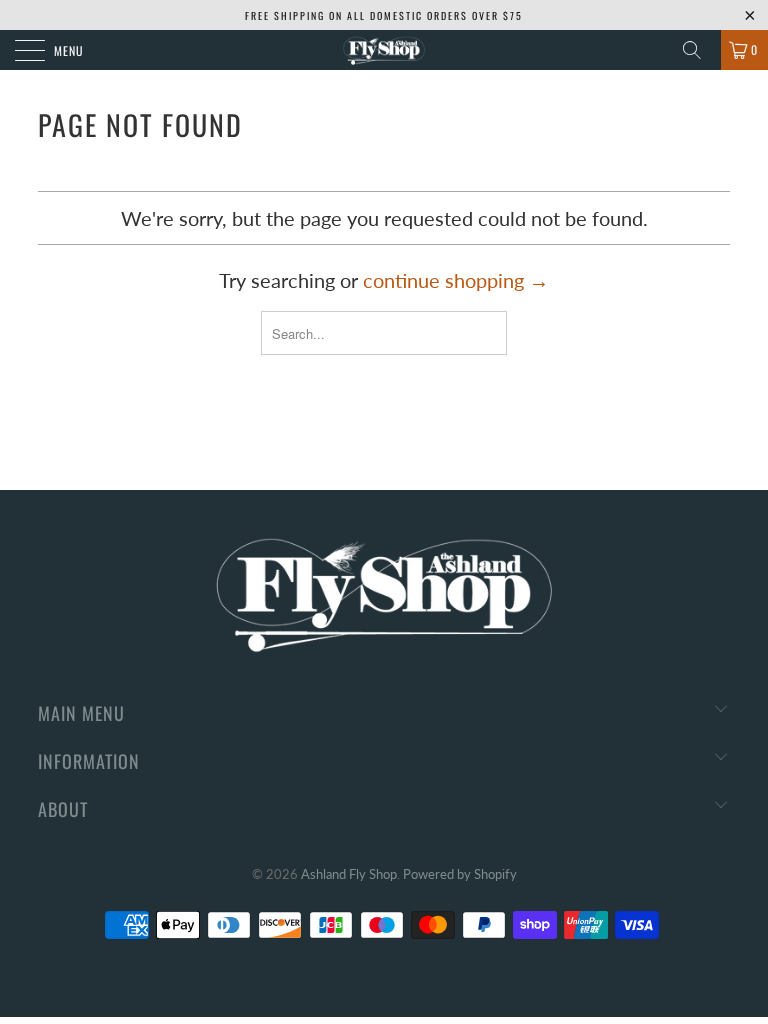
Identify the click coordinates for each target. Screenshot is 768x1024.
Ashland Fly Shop (349, 874)
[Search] (699, 50)
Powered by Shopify (460, 874)
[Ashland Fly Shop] (384, 50)
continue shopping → (456, 280)
